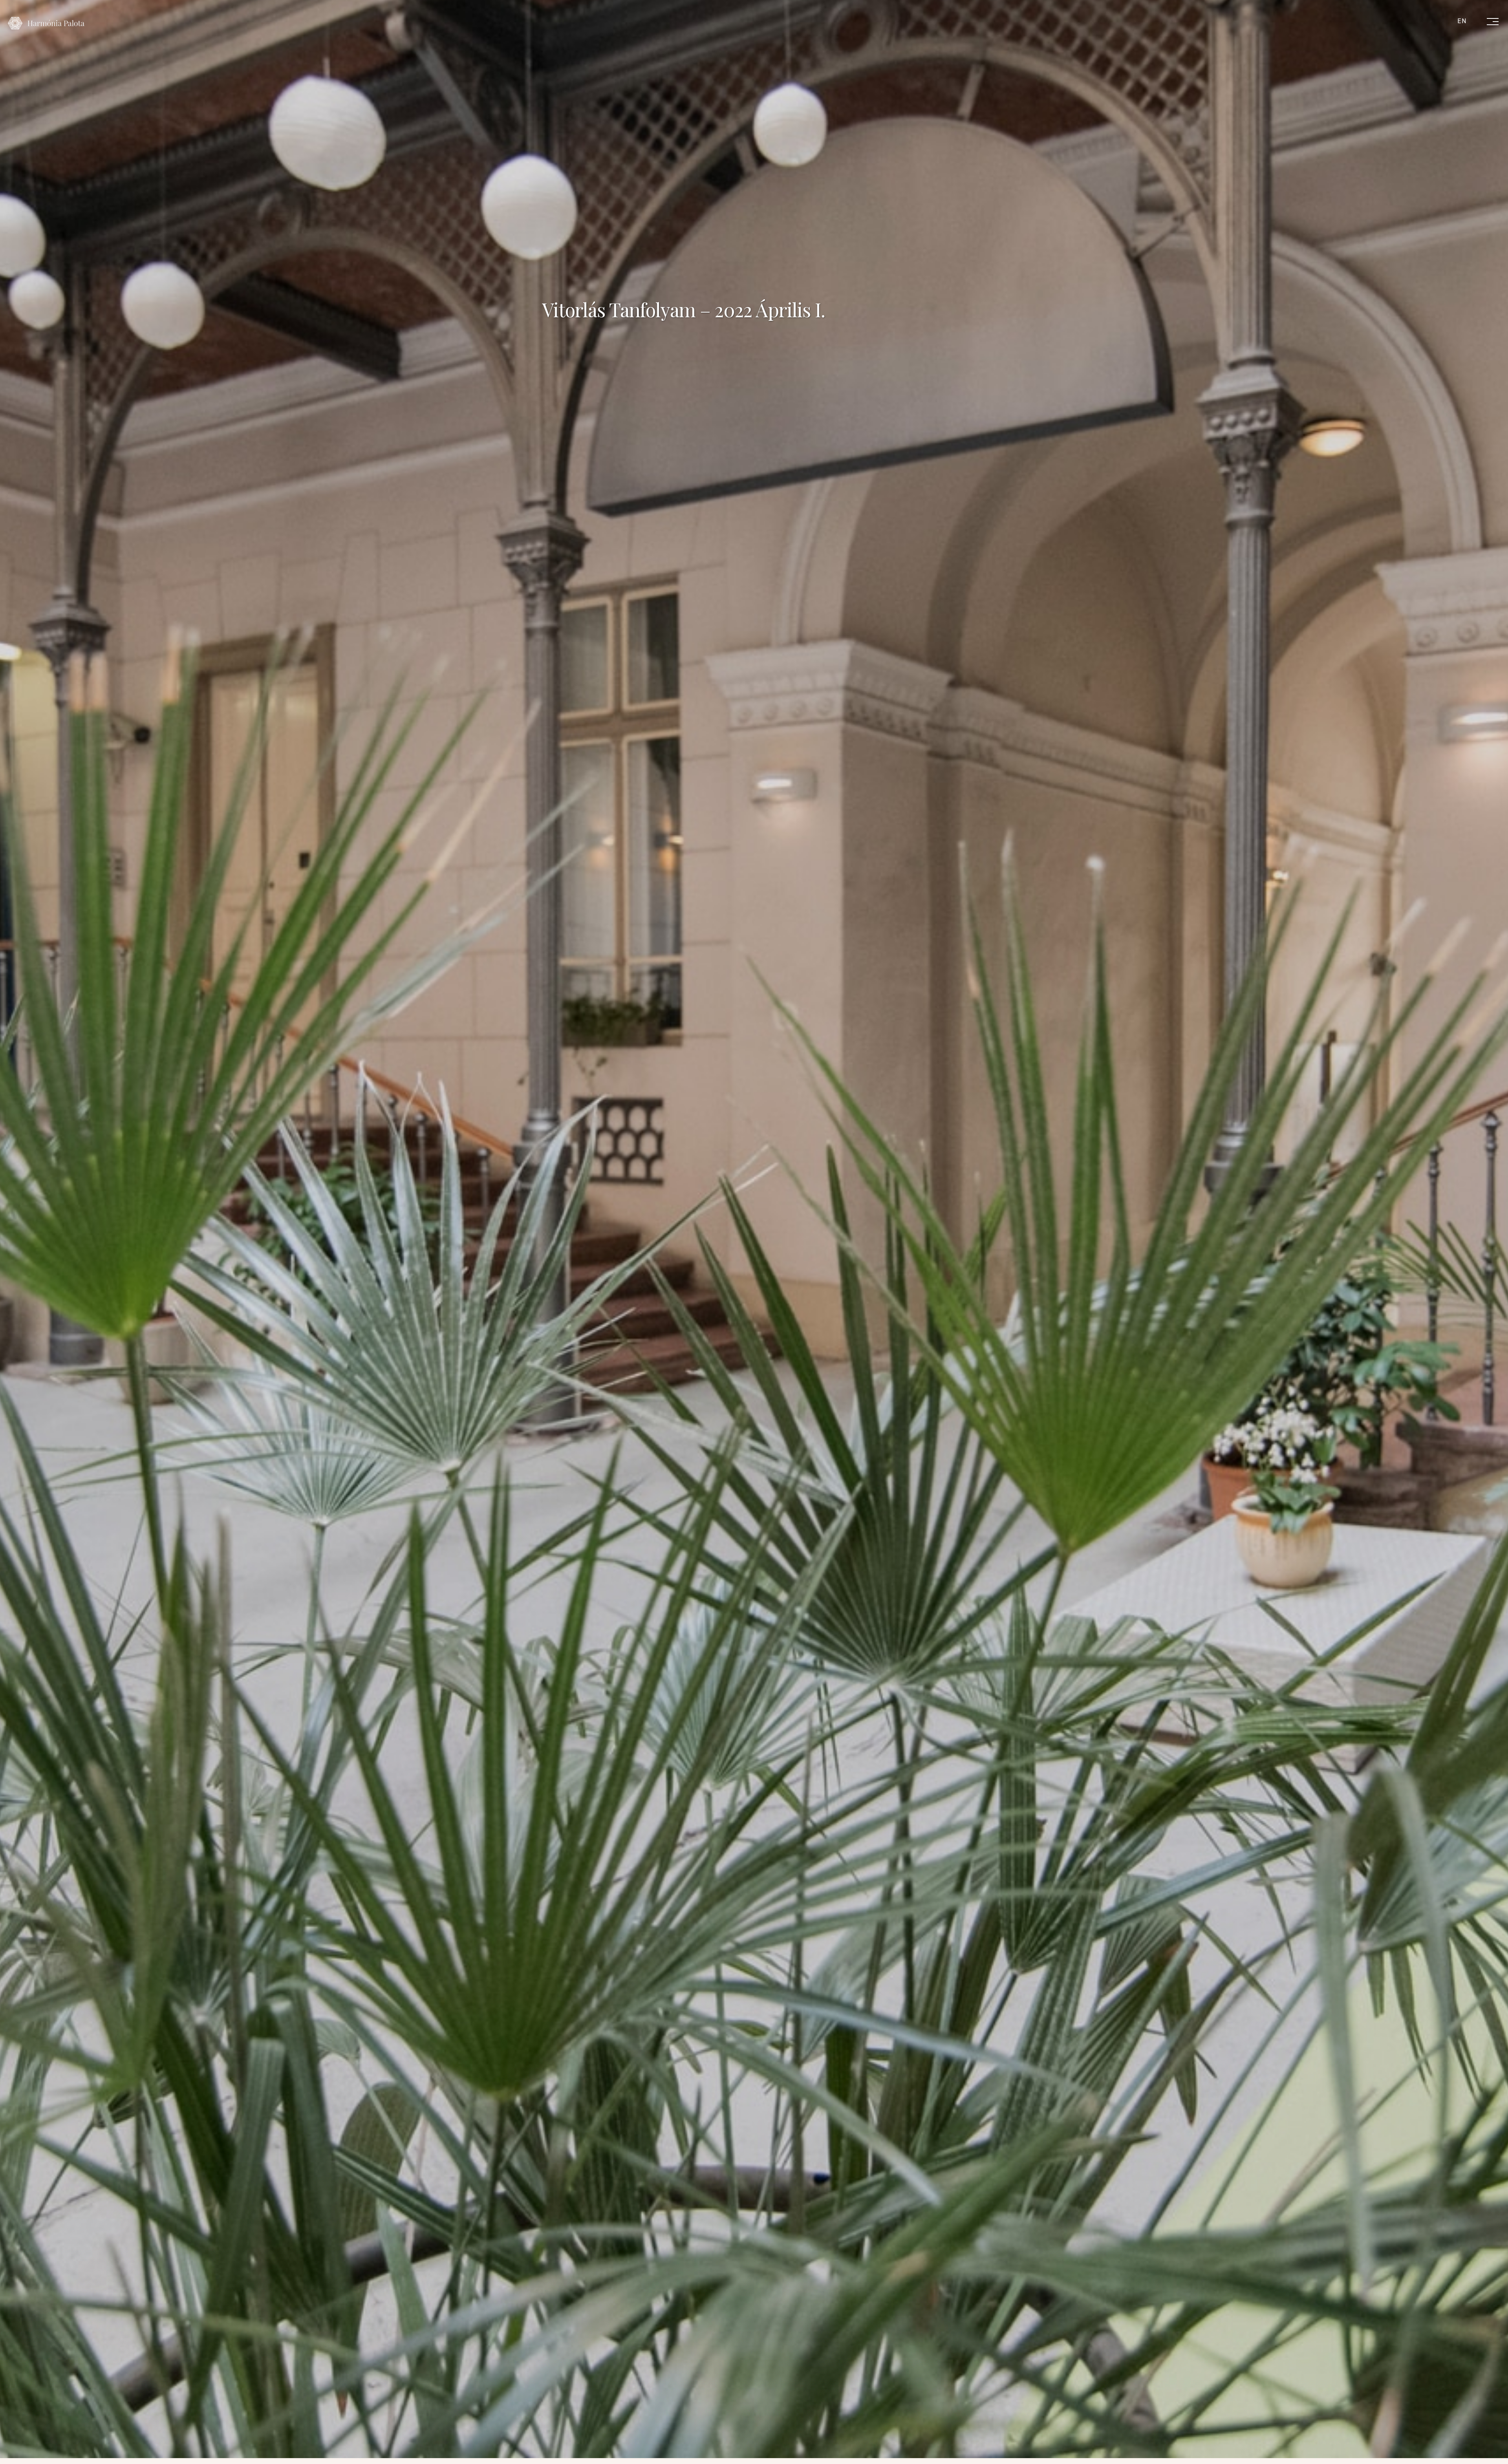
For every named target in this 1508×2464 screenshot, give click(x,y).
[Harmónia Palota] (46, 23)
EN (1462, 21)
